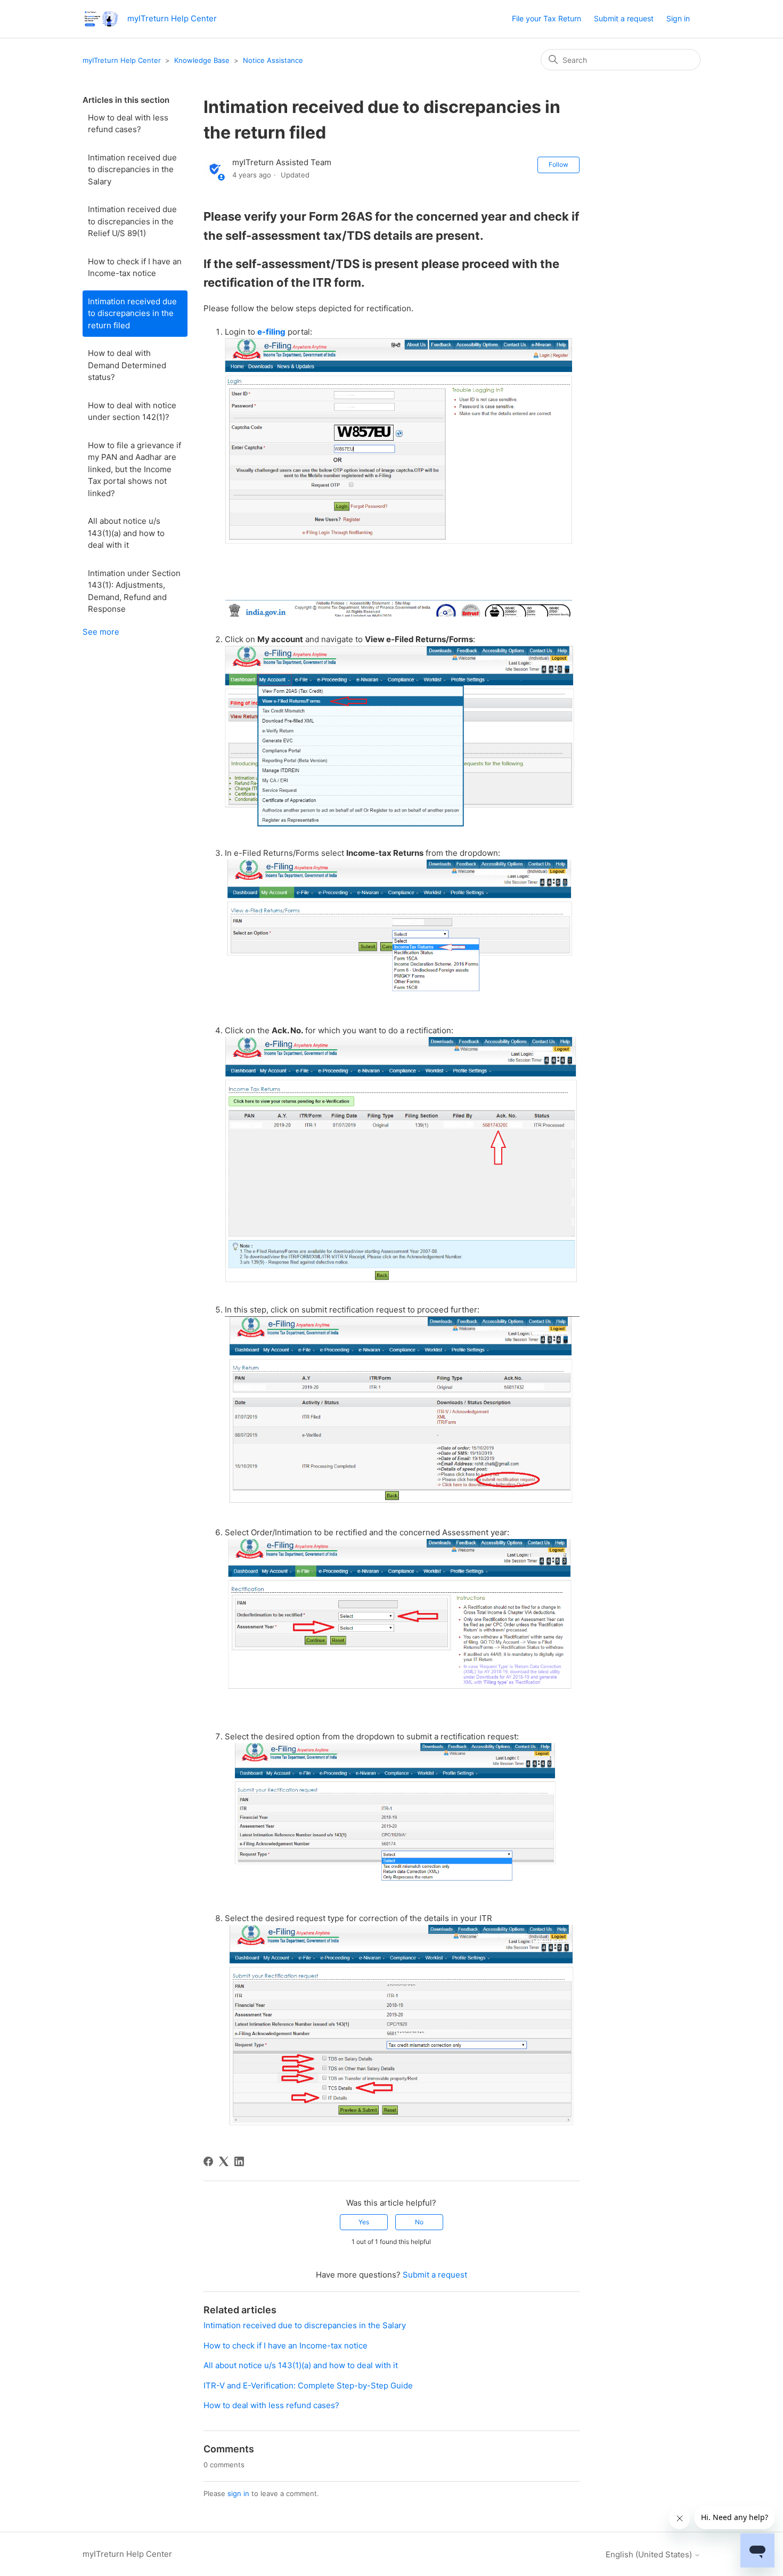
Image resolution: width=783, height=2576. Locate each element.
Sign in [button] (678, 18)
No (419, 2222)
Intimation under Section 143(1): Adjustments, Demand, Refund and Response (134, 591)
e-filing (271, 332)
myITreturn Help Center (122, 60)
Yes (364, 2222)
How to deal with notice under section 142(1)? (132, 411)
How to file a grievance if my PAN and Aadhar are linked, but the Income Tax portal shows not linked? (134, 469)
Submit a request (624, 18)
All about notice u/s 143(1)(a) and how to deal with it (126, 533)
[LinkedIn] (239, 2161)
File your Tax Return (547, 18)
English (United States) (650, 2554)
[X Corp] (224, 2161)
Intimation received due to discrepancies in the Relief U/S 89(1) (132, 221)
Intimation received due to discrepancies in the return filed (132, 313)
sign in (238, 2493)
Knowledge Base (202, 60)
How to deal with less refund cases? (128, 124)
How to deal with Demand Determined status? (127, 365)
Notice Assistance (273, 60)
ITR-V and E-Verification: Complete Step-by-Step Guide (308, 2385)
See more (101, 632)
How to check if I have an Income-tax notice (135, 268)
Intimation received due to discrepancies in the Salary (132, 169)
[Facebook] (208, 2161)
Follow (558, 164)
